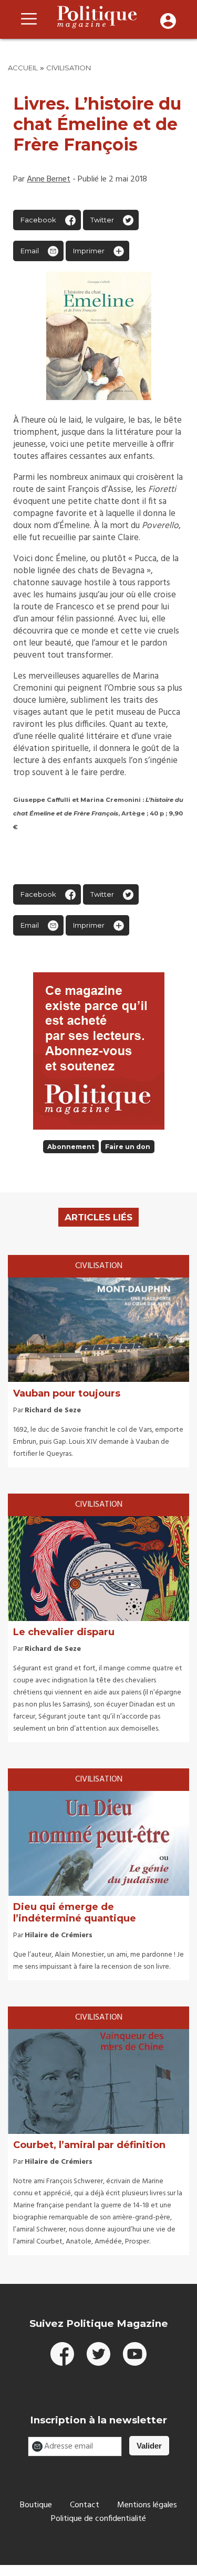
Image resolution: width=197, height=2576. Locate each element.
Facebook (38, 220)
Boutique (36, 2505)
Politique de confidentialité (98, 2519)
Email (30, 251)
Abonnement (71, 1147)
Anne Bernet (49, 179)
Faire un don (128, 1147)
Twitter (102, 220)
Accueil (23, 68)
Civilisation (69, 68)
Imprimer (89, 251)
